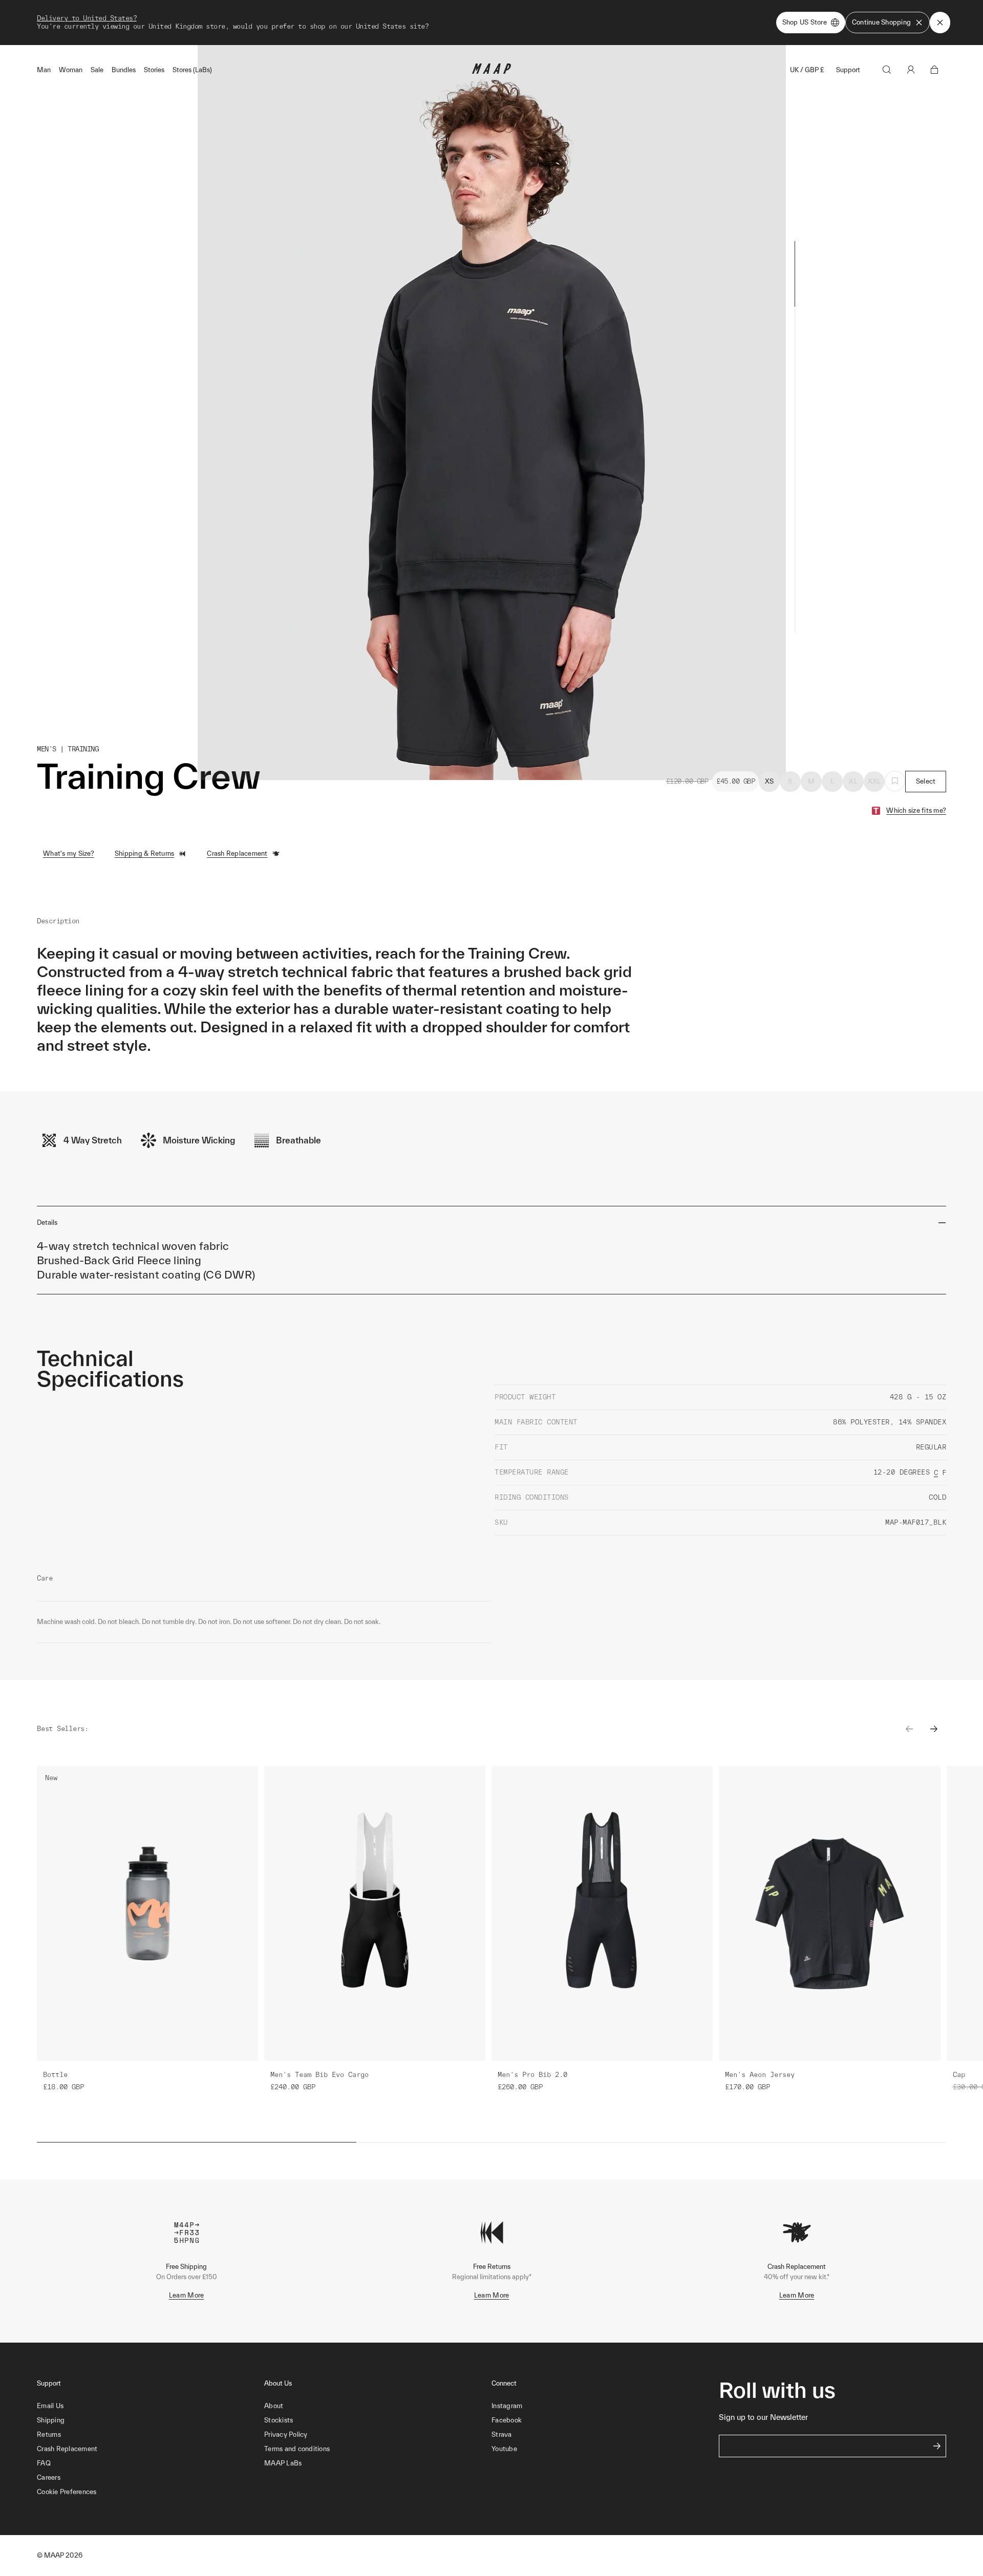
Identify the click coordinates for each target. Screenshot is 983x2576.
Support (848, 70)
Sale (97, 70)
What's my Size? (69, 853)
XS (770, 781)
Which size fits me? (916, 810)
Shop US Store (805, 22)
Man (44, 70)
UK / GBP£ (807, 70)
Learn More (187, 2295)
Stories (154, 70)
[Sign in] (911, 70)
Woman (71, 70)
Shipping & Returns (145, 853)
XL (853, 781)
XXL (874, 781)
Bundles (124, 70)
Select (926, 781)
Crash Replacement (237, 853)
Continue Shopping (881, 22)
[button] (151, 2492)
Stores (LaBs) (192, 70)
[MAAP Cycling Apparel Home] (491, 71)
